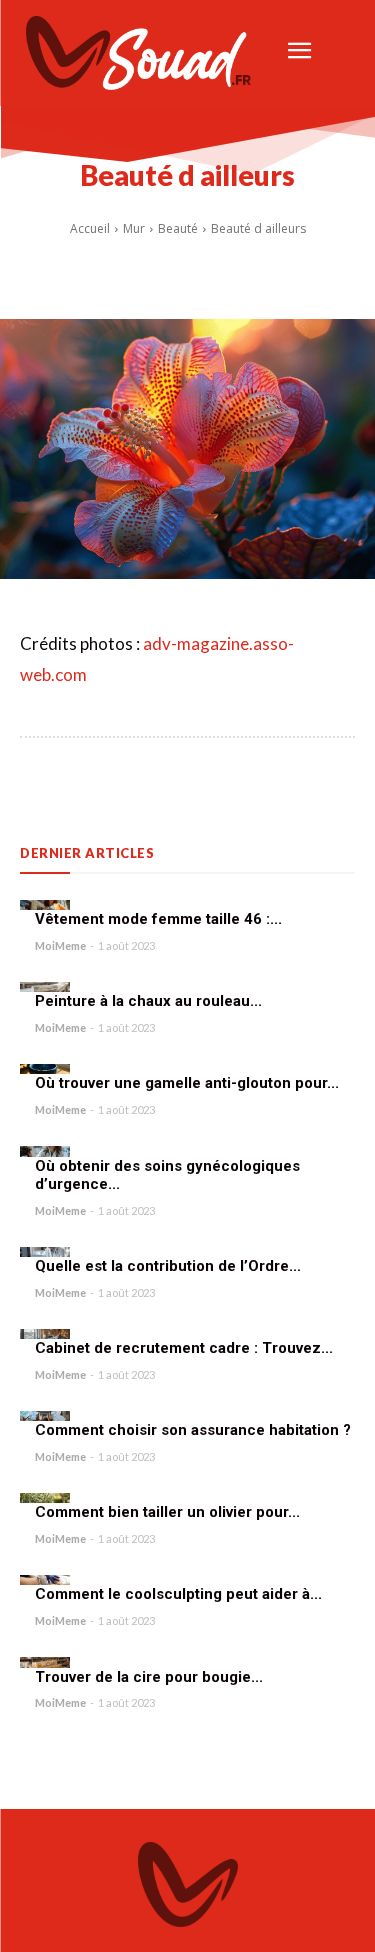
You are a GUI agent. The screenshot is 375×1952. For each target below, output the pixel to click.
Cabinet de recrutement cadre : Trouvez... (184, 1348)
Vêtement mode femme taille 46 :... (158, 919)
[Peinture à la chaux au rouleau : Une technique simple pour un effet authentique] (45, 987)
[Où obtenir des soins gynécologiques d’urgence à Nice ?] (45, 1151)
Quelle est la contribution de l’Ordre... (168, 1266)
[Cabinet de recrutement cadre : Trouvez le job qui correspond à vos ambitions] (45, 1334)
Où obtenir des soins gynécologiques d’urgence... (167, 1175)
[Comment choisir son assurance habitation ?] (45, 1416)
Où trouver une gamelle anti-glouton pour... (187, 1083)
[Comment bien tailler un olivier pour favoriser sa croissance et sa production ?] (45, 1498)
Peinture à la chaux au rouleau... (148, 1001)
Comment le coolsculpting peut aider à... (178, 1594)
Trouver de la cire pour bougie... (149, 1677)
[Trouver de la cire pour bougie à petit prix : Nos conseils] (45, 1662)
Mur (134, 228)
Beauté (178, 228)
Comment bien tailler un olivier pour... (167, 1512)
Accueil (90, 228)
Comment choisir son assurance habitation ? (193, 1430)
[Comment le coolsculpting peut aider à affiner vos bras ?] (45, 1580)
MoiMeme (60, 945)
